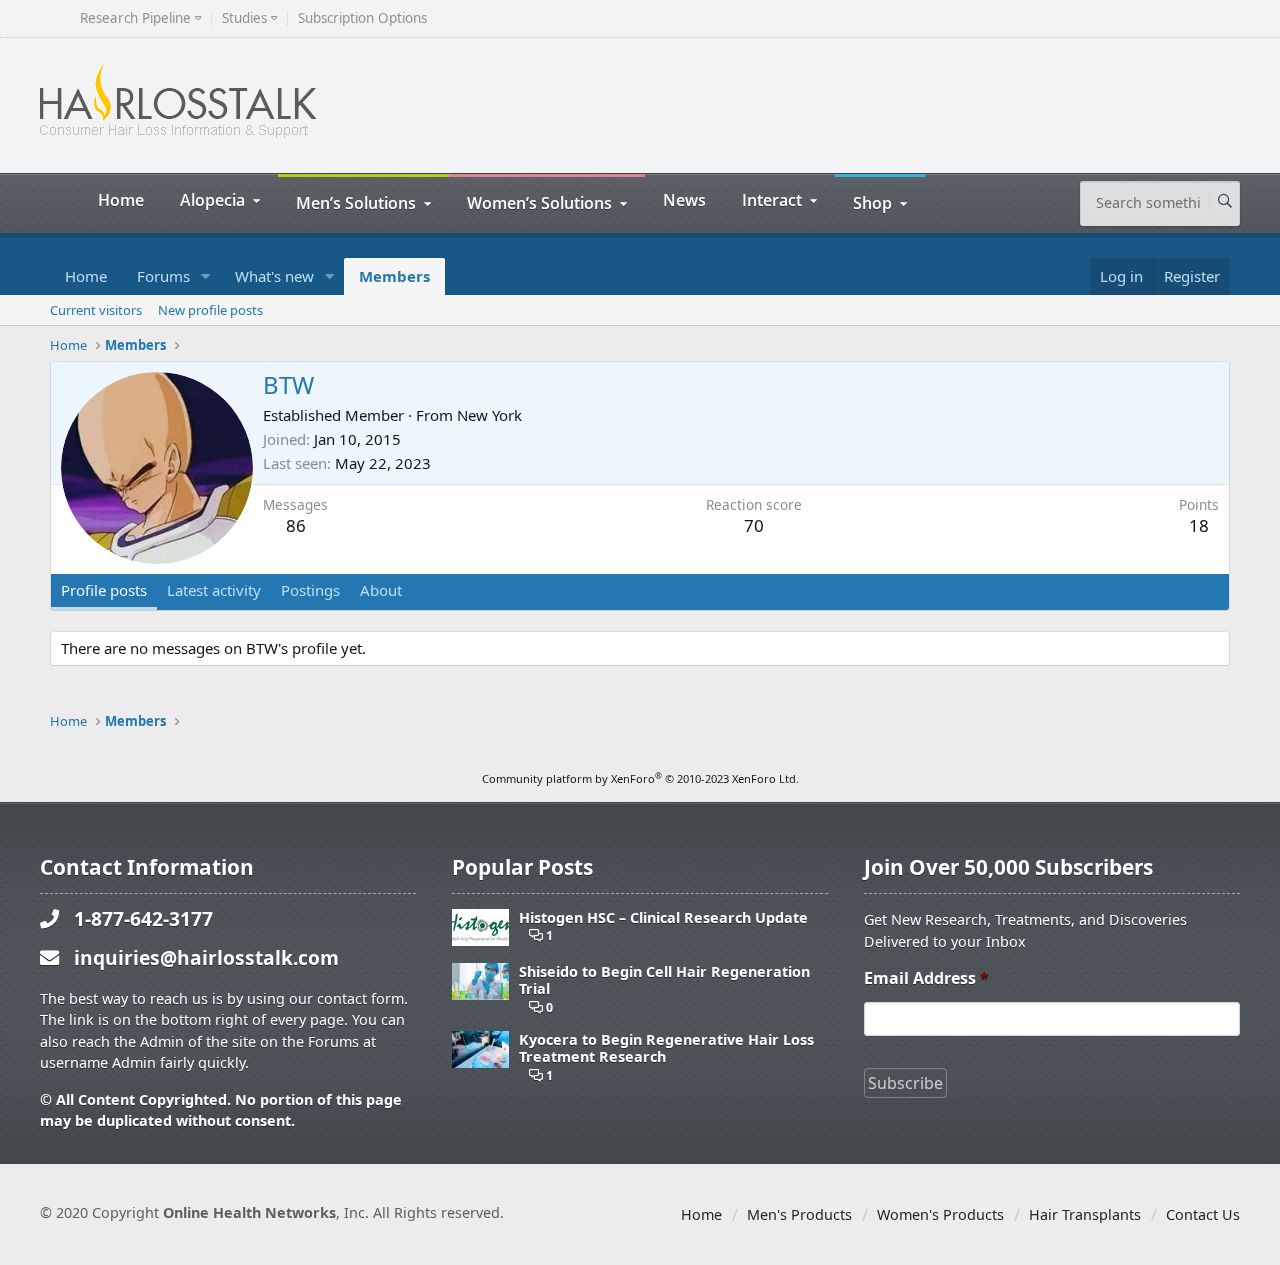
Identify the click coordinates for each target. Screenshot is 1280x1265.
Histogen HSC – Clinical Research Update (663, 917)
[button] (206, 276)
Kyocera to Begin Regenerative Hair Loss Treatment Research (666, 1048)
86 (296, 525)
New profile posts (210, 310)
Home (121, 199)
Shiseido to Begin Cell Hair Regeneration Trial (664, 980)
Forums (163, 276)
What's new (274, 276)
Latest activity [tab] (214, 590)
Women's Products (940, 1214)
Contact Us (1203, 1214)
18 (1199, 525)
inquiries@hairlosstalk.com (206, 957)
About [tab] (381, 590)
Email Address (926, 978)
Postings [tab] (310, 590)
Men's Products (799, 1214)
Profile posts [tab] (104, 590)
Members (394, 276)
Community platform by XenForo (640, 778)
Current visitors (96, 310)
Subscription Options (362, 18)
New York (489, 415)
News (684, 199)
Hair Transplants (1085, 1214)
